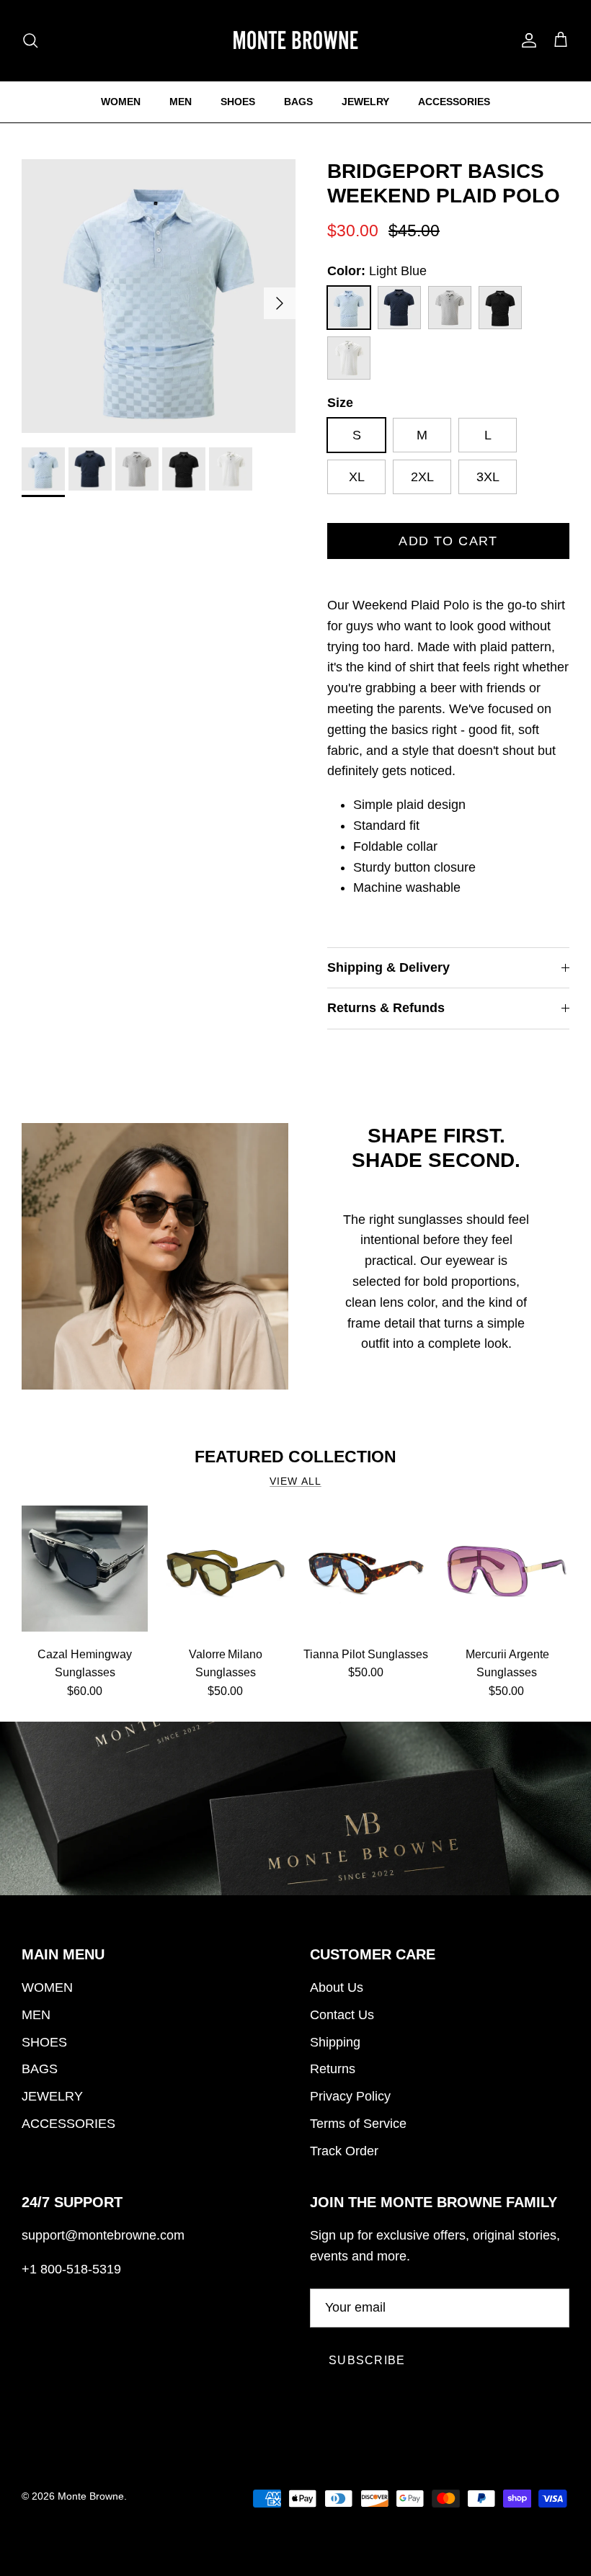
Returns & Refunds (386, 1008)
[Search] (30, 40)
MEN (181, 102)
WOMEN (121, 102)
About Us (337, 1987)
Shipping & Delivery (388, 967)
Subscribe (367, 2360)
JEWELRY (365, 102)
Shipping (335, 2042)
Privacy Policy (350, 2096)
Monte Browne (91, 2496)
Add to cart (448, 541)
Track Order (344, 2151)
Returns (333, 2069)
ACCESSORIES (454, 102)
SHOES (238, 102)
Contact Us (342, 2015)
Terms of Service (358, 2124)
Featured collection (295, 1457)
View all (295, 1481)
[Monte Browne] (295, 40)
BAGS (298, 102)
